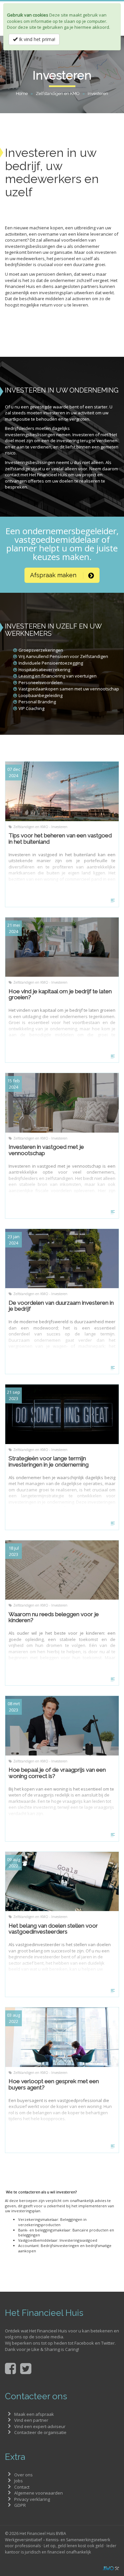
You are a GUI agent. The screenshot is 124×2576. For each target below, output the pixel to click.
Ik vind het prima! (36, 39)
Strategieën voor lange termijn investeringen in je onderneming (49, 1461)
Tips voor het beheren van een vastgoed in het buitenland (60, 839)
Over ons (23, 2475)
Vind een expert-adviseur (40, 2426)
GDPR (20, 2505)
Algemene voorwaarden (39, 2493)
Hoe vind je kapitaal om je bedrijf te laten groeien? (60, 994)
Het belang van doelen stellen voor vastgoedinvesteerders (53, 1929)
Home (22, 94)
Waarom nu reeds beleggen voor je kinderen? (54, 1617)
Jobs (19, 2481)
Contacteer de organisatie (40, 2432)
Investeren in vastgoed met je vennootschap (46, 1150)
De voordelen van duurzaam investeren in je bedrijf (61, 1306)
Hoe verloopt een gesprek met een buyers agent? (54, 2084)
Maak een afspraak (34, 2414)
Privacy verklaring (32, 2499)
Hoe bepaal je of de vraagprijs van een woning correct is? (57, 1773)
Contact (22, 2487)
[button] (62, 575)
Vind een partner (31, 2420)
